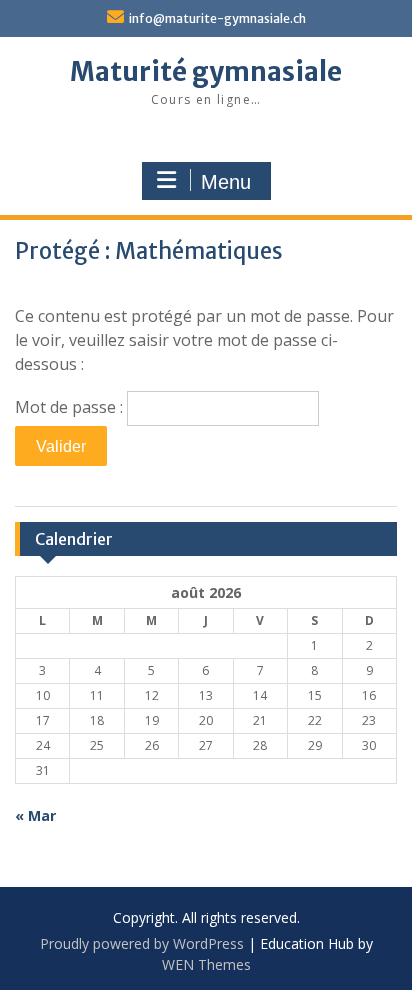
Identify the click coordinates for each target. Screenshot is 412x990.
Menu (226, 182)
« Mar (35, 815)
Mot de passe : (71, 407)
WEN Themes (206, 964)
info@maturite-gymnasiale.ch (217, 18)
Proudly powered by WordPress (142, 943)
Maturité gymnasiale (206, 71)
